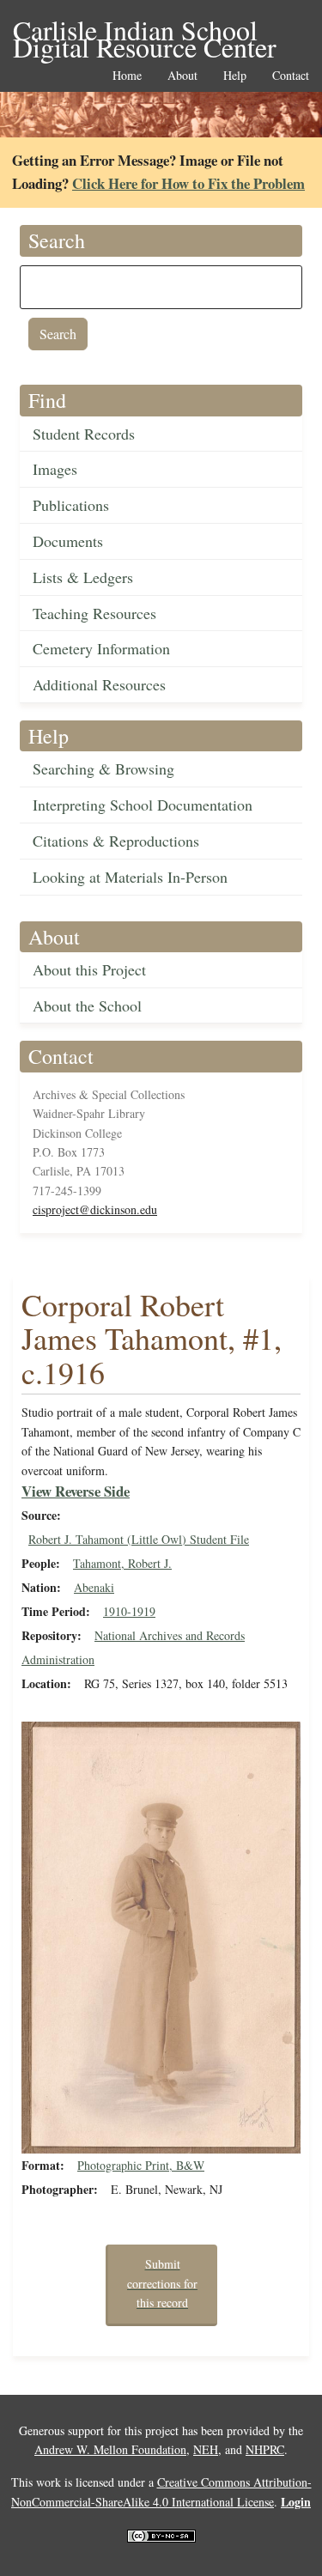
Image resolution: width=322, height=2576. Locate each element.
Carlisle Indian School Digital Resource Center (145, 31)
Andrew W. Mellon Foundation (110, 2449)
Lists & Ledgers (83, 577)
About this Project (89, 969)
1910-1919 (129, 1611)
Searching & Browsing (103, 769)
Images (55, 469)
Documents (68, 541)
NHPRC (265, 2449)
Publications (71, 505)
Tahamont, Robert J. (122, 1563)
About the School (87, 1005)
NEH (206, 2449)
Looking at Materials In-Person (130, 877)
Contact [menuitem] (291, 76)
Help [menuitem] (235, 76)
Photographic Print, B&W (141, 2165)
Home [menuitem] (127, 76)
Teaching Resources (94, 613)
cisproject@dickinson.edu (95, 1209)
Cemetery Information (101, 648)
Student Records (84, 434)
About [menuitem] (182, 76)
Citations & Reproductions (116, 841)
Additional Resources (99, 684)
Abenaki (94, 1587)
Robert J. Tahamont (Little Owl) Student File (139, 1539)
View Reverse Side (76, 1491)
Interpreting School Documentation (143, 805)
